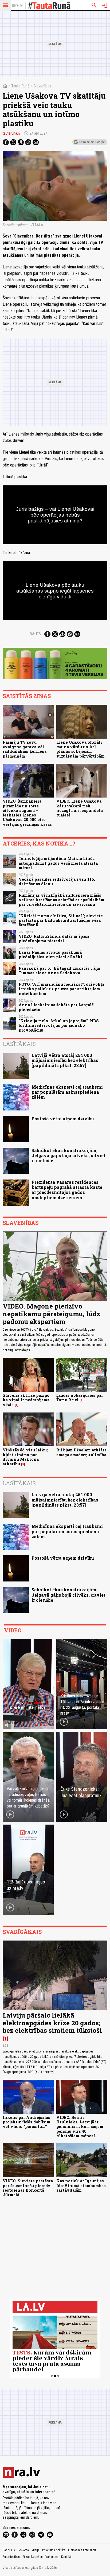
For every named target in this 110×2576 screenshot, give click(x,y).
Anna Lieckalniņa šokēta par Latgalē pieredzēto (56, 1007)
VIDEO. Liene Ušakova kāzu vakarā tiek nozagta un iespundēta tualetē (80, 808)
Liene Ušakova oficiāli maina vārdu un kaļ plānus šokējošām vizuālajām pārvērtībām (80, 749)
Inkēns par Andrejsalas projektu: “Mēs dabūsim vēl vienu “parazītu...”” (27, 2122)
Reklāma (23, 2550)
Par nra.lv (9, 2550)
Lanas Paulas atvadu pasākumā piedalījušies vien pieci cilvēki (50, 955)
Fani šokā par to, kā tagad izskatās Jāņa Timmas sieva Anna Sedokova (59, 971)
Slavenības (42, 86)
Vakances (52, 2557)
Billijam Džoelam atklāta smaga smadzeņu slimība (81, 1452)
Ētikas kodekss (33, 2557)
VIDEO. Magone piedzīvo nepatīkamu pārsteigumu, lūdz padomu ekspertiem (51, 1314)
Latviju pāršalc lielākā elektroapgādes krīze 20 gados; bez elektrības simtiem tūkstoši (52, 2023)
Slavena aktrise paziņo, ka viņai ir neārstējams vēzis (27, 1400)
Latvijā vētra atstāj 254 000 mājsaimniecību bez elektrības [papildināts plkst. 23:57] (65, 1060)
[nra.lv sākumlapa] (17, 5)
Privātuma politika (54, 2550)
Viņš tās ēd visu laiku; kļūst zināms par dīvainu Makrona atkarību (25, 1457)
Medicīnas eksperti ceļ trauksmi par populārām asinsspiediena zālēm (67, 1092)
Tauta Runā (20, 86)
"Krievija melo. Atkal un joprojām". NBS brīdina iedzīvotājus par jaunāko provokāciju (59, 1025)
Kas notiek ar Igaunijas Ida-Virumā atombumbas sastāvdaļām (81, 2185)
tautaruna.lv (11, 133)
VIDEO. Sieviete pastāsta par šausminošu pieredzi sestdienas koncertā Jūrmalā (28, 2188)
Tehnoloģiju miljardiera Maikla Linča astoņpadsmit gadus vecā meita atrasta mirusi (58, 863)
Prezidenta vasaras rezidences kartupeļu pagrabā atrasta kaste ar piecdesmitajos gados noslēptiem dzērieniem (67, 1190)
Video (13, 1630)
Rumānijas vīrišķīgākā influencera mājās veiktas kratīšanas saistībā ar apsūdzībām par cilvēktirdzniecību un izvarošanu (62, 900)
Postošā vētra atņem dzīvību (63, 1119)
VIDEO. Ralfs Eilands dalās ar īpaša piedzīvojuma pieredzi (54, 939)
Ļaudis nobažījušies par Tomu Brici (80, 1398)
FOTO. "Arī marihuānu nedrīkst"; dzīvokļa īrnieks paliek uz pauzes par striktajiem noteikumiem (61, 989)
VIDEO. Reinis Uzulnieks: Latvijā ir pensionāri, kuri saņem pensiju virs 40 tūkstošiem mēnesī (80, 2127)
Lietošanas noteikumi (82, 2550)
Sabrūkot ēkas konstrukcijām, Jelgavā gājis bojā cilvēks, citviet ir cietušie (68, 1155)
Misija (36, 2550)
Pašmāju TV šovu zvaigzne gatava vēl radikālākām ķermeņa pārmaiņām (25, 749)
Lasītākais (19, 1044)
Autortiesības (11, 2557)
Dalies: (36, 634)
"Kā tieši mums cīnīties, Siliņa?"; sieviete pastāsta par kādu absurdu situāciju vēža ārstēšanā (61, 920)
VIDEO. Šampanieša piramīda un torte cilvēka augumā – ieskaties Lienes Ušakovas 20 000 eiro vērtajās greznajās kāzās (27, 813)
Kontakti (66, 2557)
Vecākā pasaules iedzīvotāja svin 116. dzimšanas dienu (57, 882)
